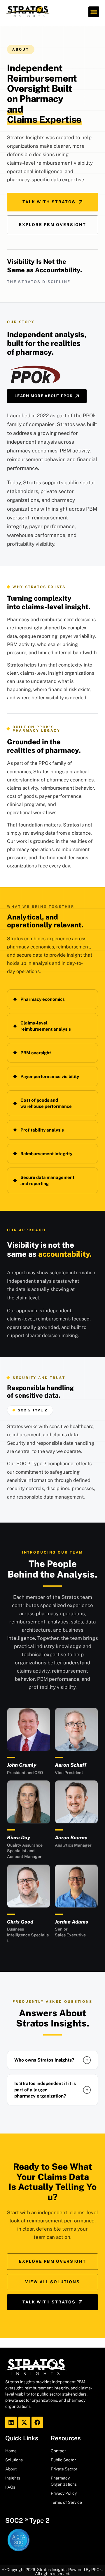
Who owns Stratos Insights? (51, 2060)
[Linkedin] (11, 2422)
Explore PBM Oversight (52, 225)
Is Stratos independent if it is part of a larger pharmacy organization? (51, 2089)
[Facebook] (37, 2422)
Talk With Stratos (49, 202)
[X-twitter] (24, 2422)
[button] (94, 12)
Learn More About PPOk (44, 396)
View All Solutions (52, 2282)
